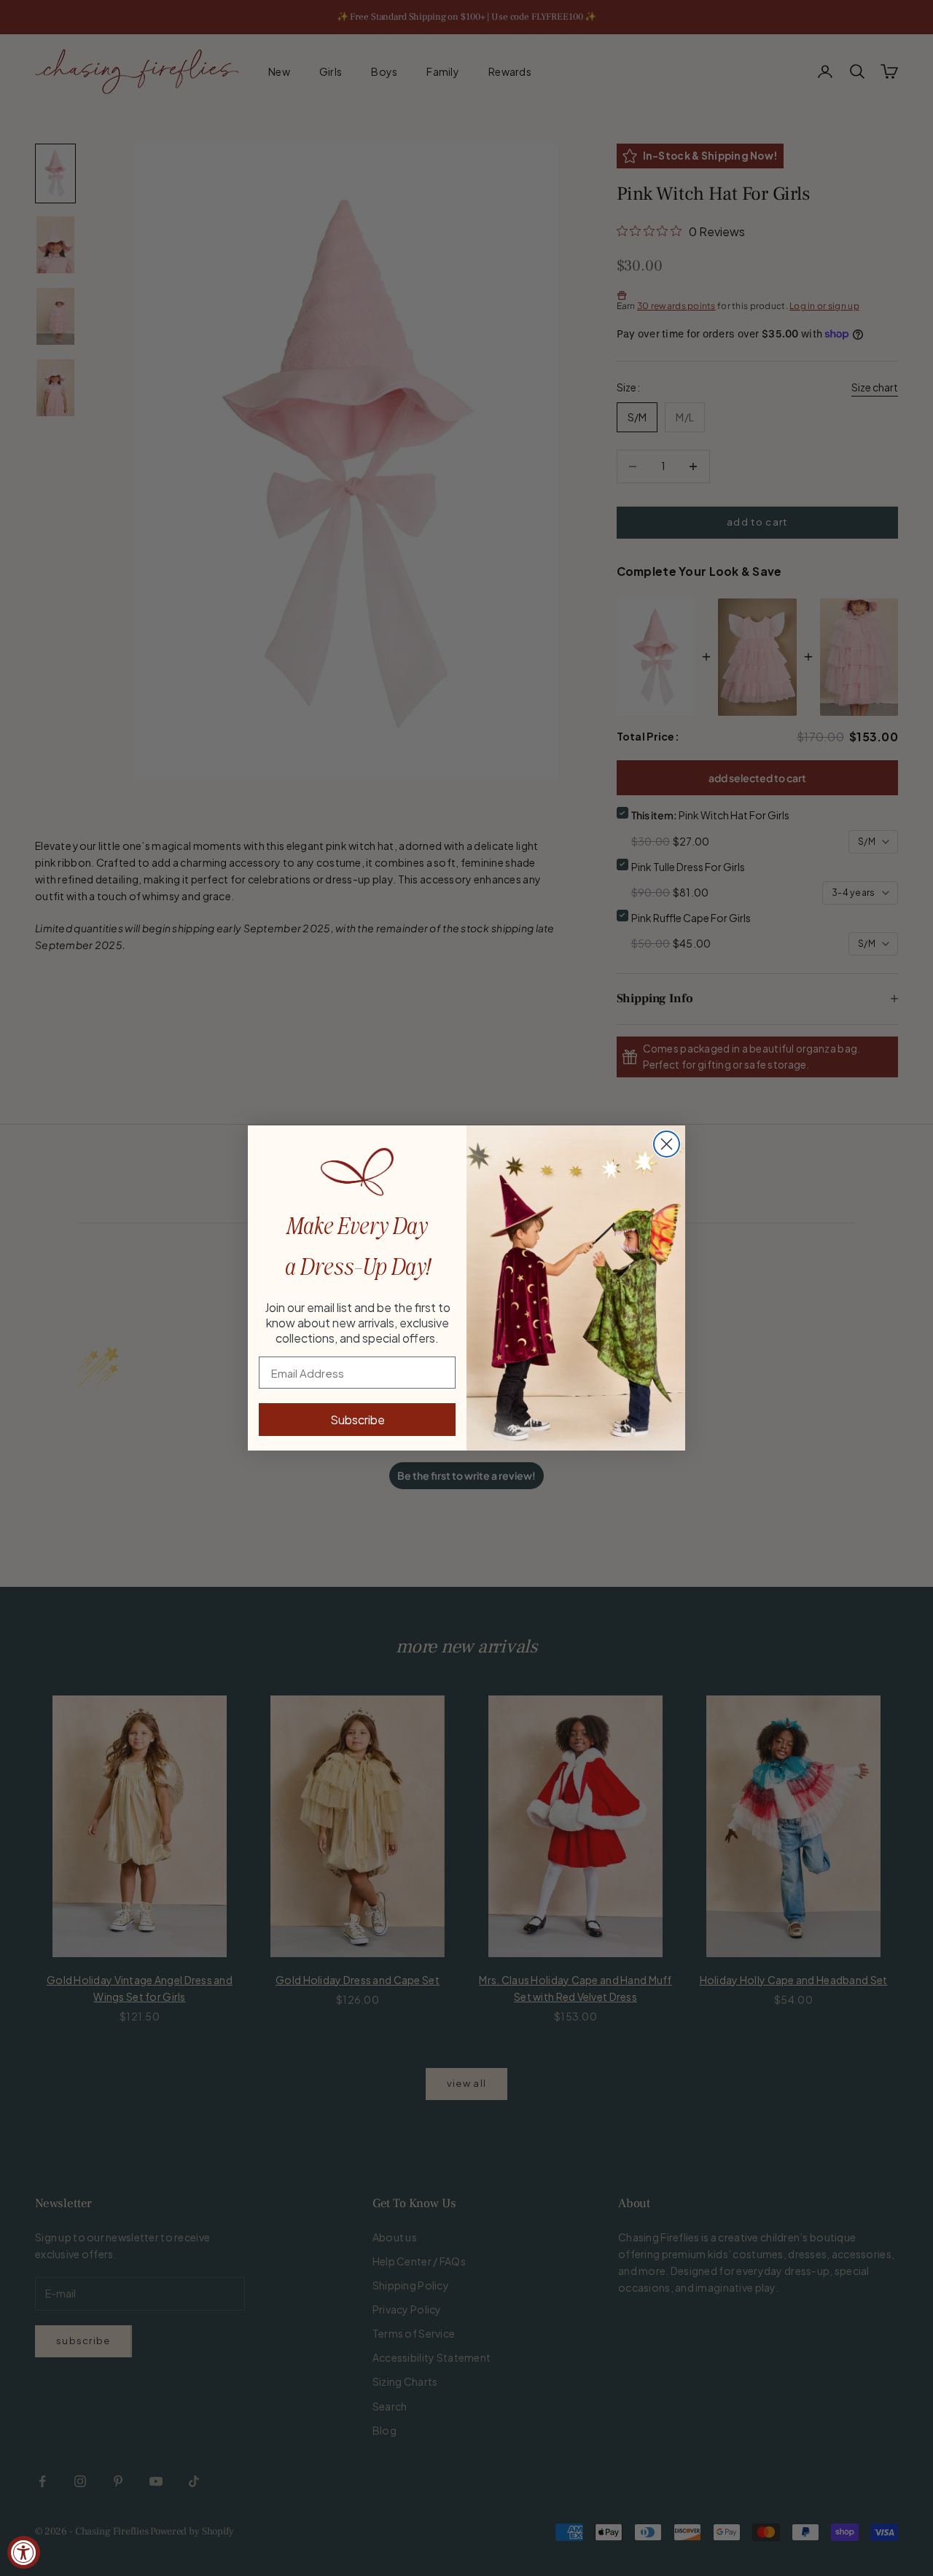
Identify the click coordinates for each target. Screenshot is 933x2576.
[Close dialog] (667, 1144)
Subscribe (358, 1420)
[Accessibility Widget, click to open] (24, 2552)
